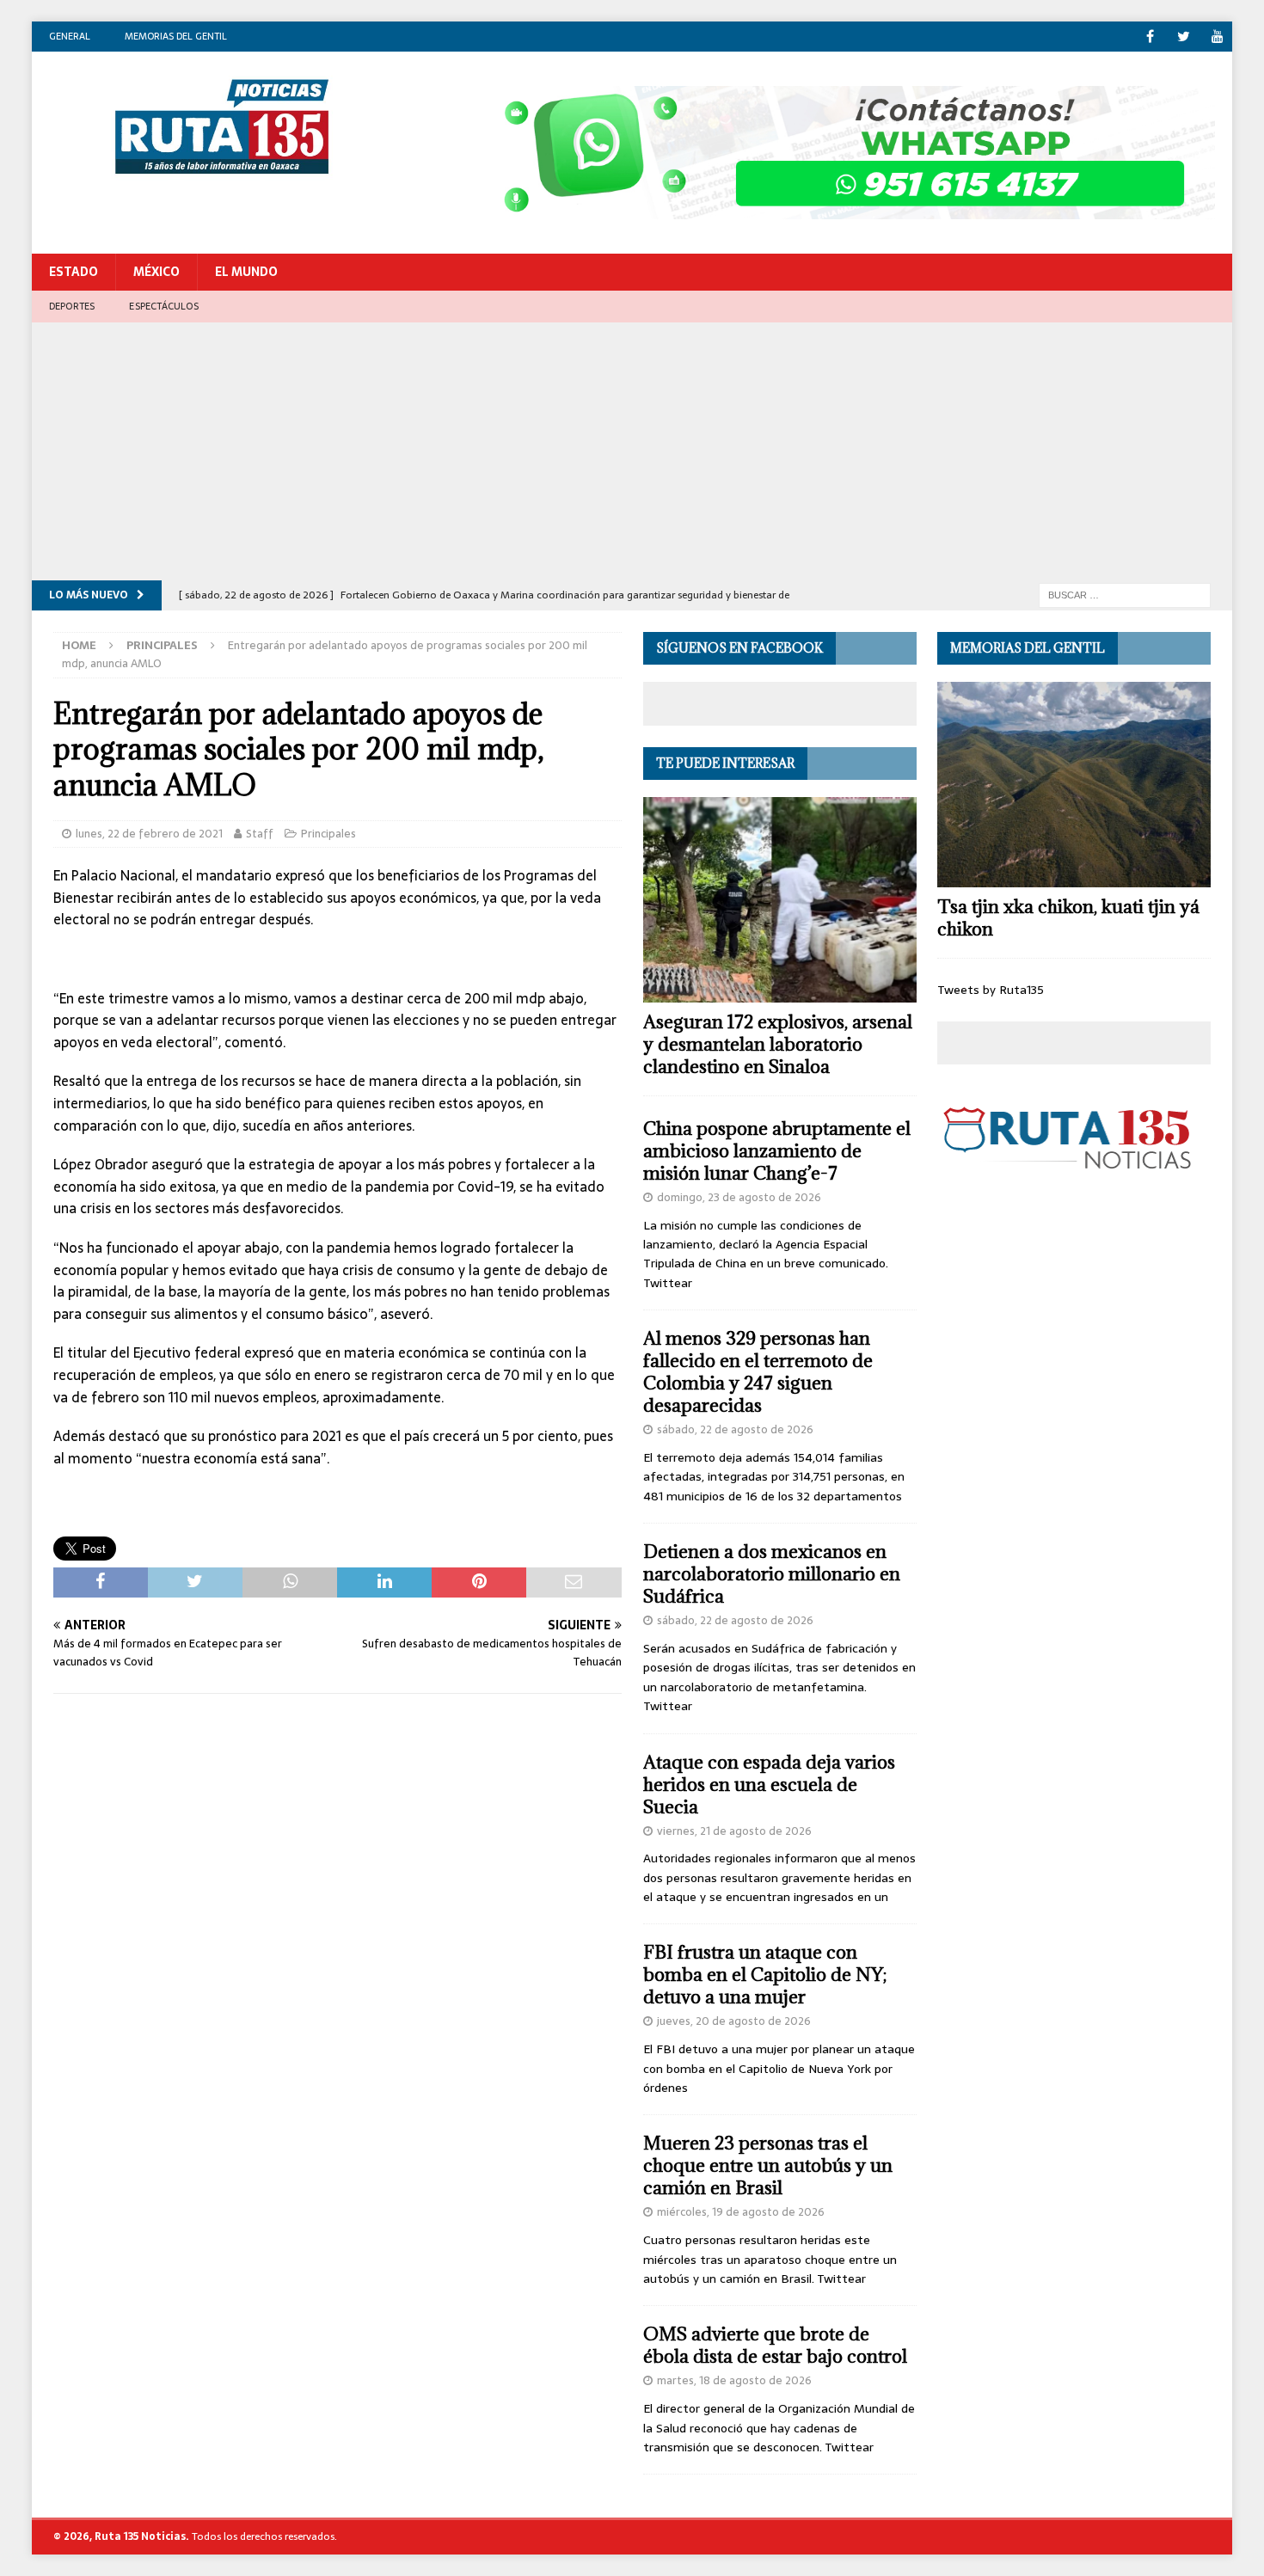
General (70, 36)
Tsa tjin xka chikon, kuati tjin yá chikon (1068, 918)
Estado (74, 272)
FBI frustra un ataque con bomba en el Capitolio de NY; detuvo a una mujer (765, 1975)
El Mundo (246, 272)
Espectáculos (163, 306)
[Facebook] (1150, 37)
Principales (328, 834)
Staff (260, 834)
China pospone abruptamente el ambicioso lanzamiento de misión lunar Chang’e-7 (777, 1151)
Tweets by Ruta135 (991, 990)
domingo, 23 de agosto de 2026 (739, 1197)
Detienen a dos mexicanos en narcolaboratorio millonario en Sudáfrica (772, 1574)
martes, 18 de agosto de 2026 (734, 2380)
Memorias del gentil (176, 36)
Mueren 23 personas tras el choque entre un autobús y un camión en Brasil (768, 2165)
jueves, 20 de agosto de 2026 (734, 2021)
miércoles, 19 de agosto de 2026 (741, 2212)
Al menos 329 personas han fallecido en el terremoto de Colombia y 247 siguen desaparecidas (758, 1372)
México (156, 272)
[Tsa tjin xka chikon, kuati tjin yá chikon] (1074, 785)
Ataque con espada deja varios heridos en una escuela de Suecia (769, 1785)
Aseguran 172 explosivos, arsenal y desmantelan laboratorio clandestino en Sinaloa (778, 1044)
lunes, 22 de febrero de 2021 (149, 834)
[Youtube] (1217, 37)
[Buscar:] (1125, 594)
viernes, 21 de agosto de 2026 (734, 1831)
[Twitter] (1184, 37)
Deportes (72, 306)
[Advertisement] (632, 451)
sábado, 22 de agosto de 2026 (735, 1429)
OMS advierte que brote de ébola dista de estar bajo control (775, 2345)
